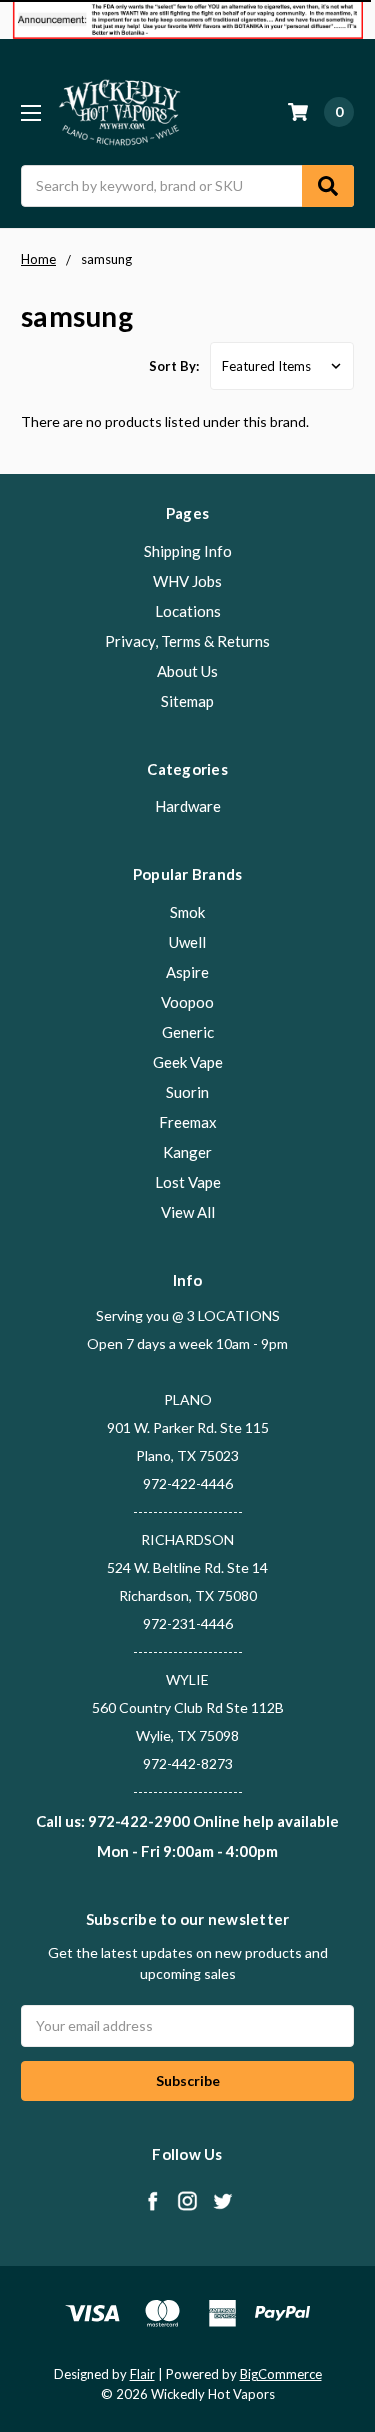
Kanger (187, 1152)
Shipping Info (188, 551)
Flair (142, 2374)
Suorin (187, 1092)
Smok (187, 912)
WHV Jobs (187, 581)
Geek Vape (188, 1062)
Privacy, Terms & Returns (187, 641)
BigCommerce (281, 2374)
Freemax (188, 1122)
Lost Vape (188, 1182)
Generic (188, 1032)
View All (188, 1212)
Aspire (187, 972)
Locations (188, 611)
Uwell (187, 942)
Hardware (188, 806)
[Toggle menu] (30, 112)
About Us (187, 671)
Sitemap (187, 701)
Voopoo (187, 1002)
